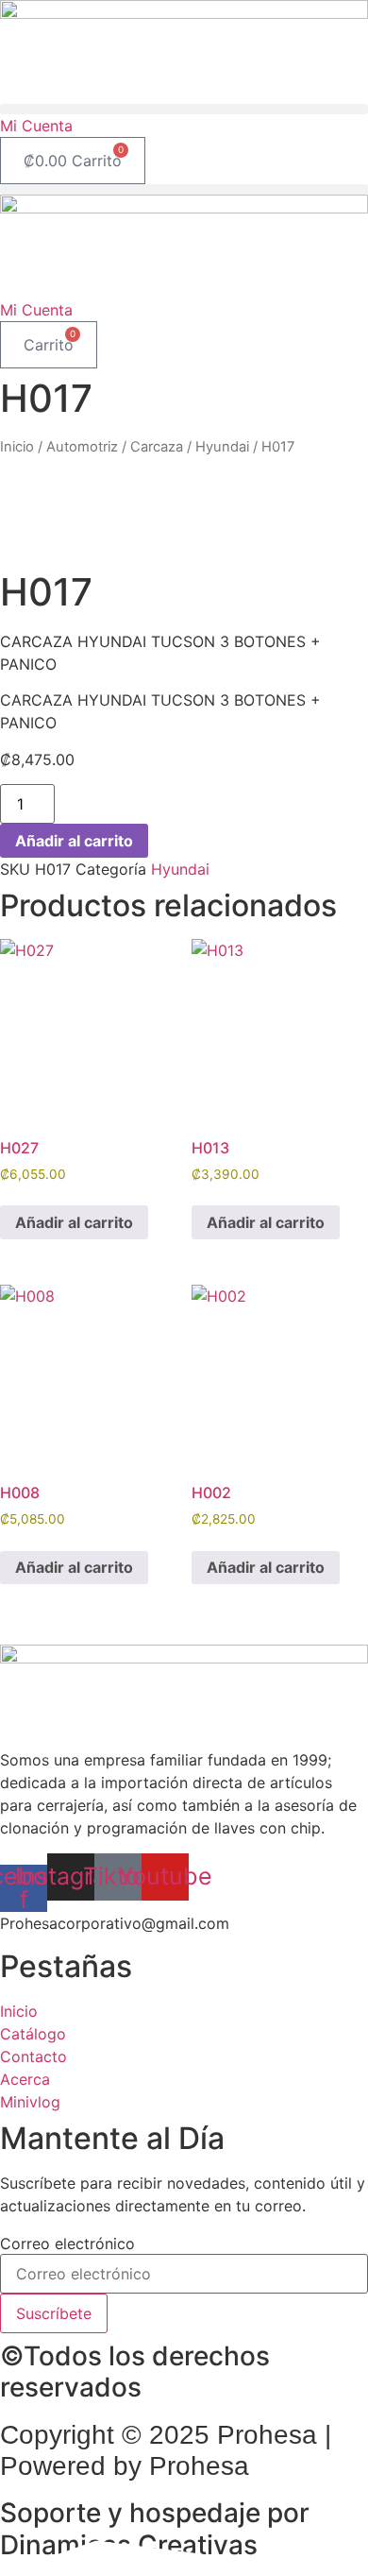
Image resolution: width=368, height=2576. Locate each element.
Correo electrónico (67, 2243)
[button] (184, 109)
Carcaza (157, 447)
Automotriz (82, 447)
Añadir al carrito (74, 841)
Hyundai (222, 447)
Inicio (17, 447)
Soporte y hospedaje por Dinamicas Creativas (155, 2529)
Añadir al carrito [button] (74, 1222)
